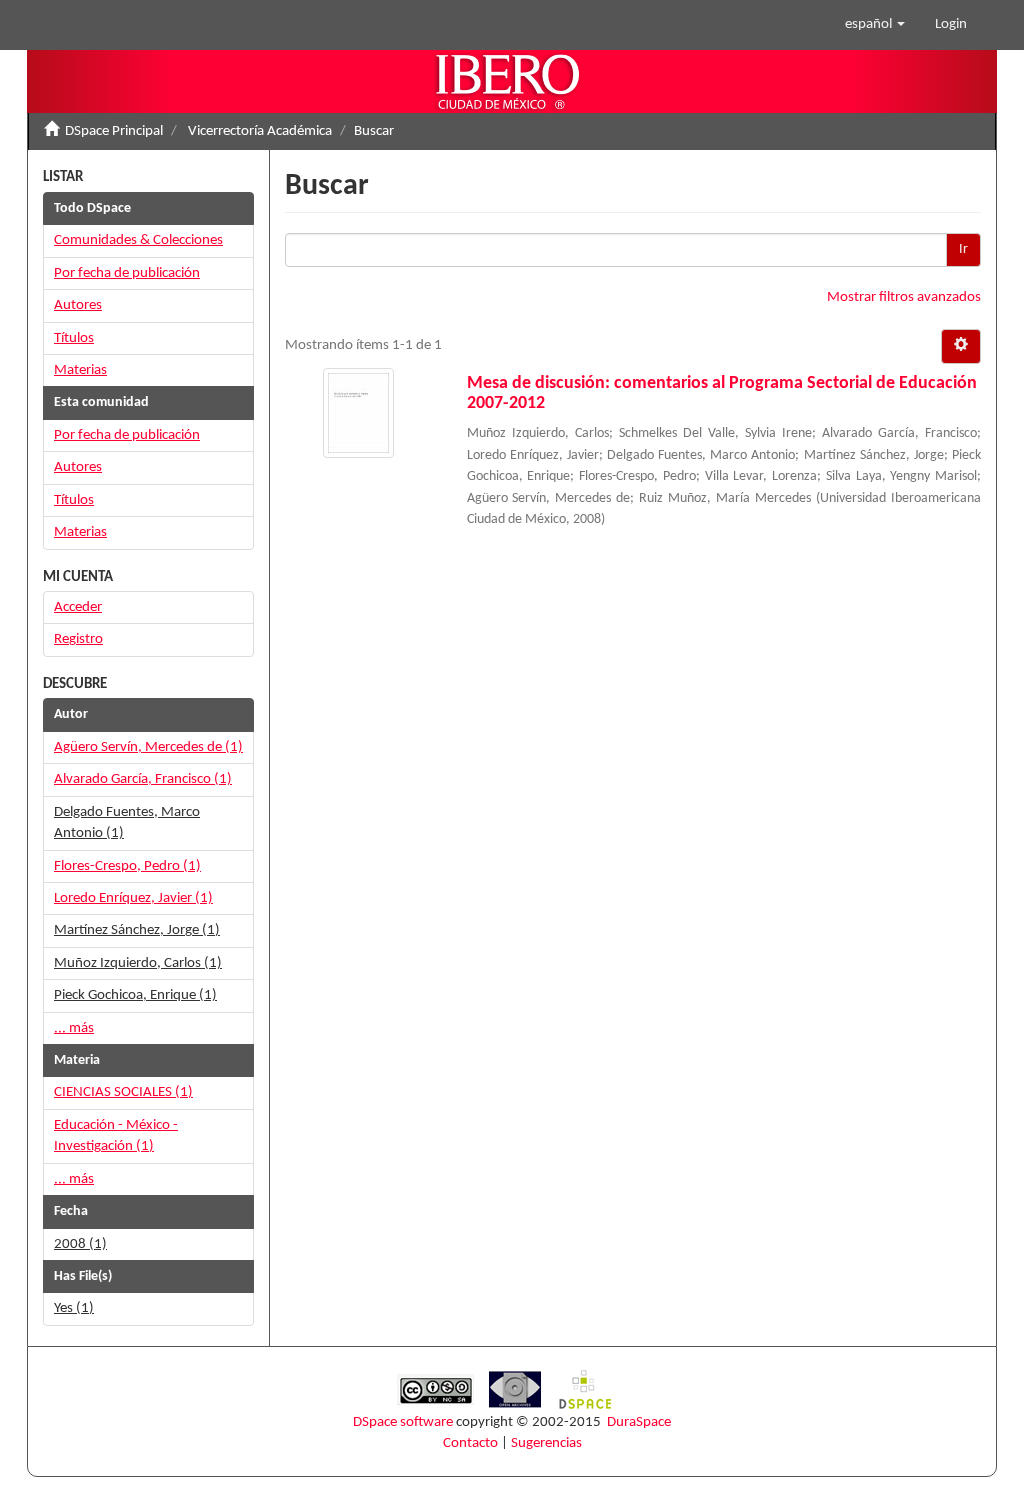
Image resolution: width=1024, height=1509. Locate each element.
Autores (78, 305)
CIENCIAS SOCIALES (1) (123, 1092)
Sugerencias (546, 1443)
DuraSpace (639, 1422)
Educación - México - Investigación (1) (116, 1136)
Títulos (74, 338)
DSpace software (403, 1422)
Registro (78, 639)
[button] (875, 25)
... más (74, 1028)
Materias (80, 370)
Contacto (470, 1443)
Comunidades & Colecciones (138, 240)
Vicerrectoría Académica (260, 131)
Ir (963, 249)
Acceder (78, 607)
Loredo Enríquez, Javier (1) (133, 898)
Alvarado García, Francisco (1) (143, 779)
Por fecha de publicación (127, 273)
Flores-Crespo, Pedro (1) (127, 866)
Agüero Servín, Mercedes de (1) (148, 747)
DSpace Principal (114, 131)
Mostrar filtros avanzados (904, 297)
